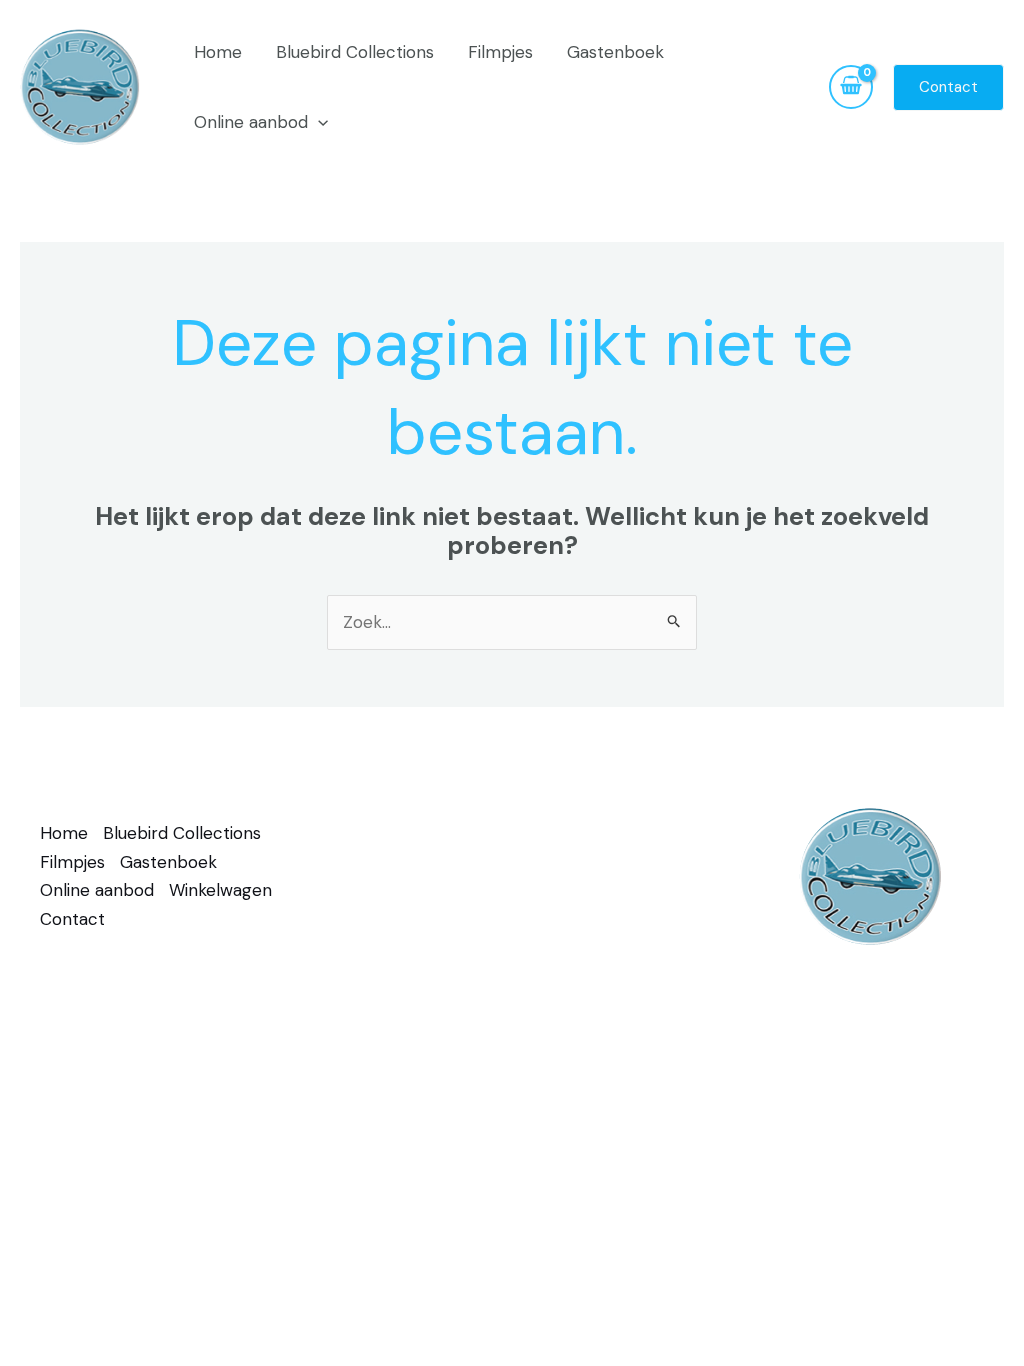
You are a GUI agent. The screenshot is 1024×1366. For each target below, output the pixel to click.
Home (218, 52)
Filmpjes (500, 52)
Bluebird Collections (355, 52)
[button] (318, 122)
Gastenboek (615, 52)
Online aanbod (251, 122)
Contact (72, 919)
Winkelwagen (220, 890)
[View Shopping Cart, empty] (851, 87)
